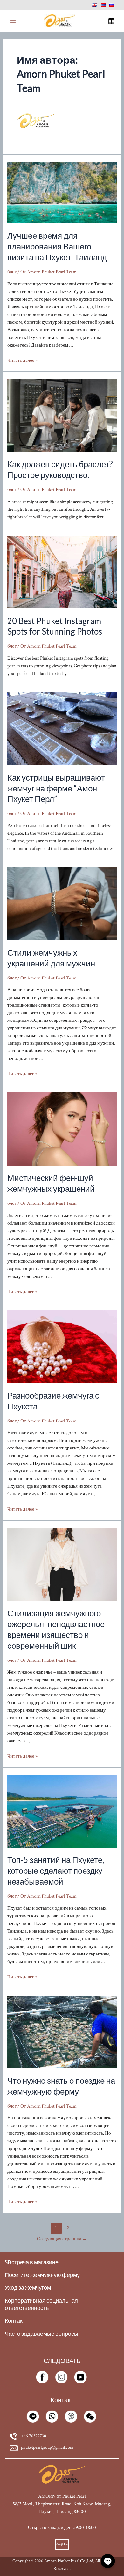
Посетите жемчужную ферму (42, 2275)
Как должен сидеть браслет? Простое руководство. (60, 469)
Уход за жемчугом (28, 2288)
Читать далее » (22, 360)
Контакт (15, 2321)
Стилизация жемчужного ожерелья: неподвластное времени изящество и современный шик (56, 1629)
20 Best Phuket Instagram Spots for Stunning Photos (55, 626)
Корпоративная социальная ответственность (41, 2304)
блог (12, 272)
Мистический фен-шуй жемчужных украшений (51, 1183)
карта (62, 2543)
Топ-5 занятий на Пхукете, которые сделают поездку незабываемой (56, 1871)
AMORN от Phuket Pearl (62, 2496)
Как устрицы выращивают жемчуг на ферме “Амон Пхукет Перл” (56, 788)
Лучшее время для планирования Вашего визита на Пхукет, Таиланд (57, 246)
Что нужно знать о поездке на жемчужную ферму (61, 2086)
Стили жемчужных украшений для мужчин (51, 958)
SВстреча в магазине (32, 2262)
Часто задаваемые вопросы (41, 2334)
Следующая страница (62, 2239)
